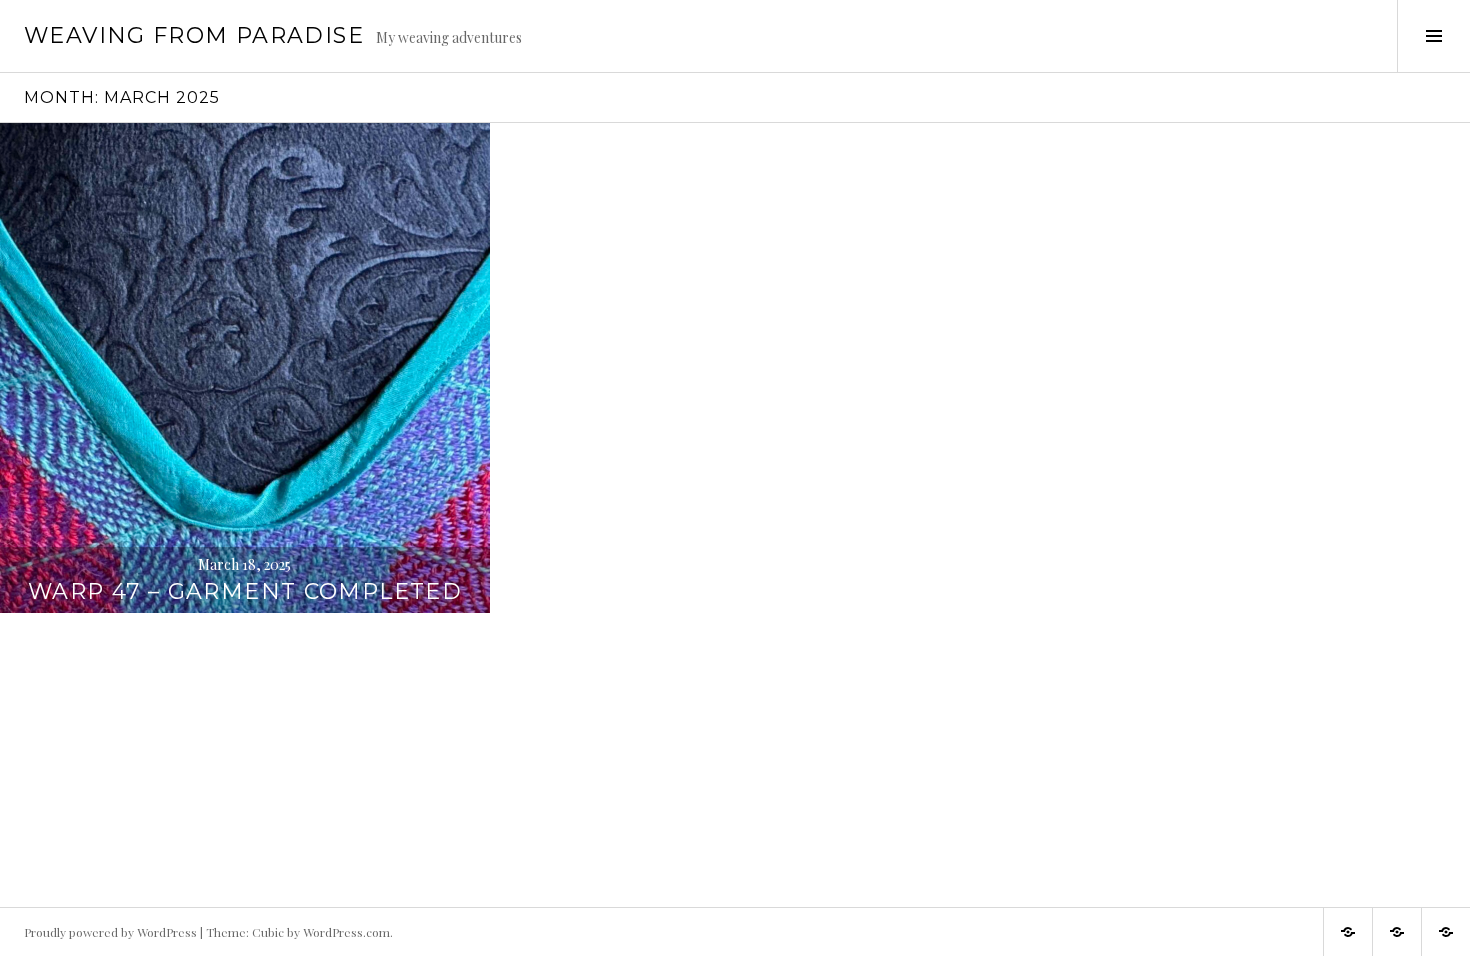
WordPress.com (346, 932)
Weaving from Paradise (194, 35)
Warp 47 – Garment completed (245, 591)
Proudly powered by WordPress (110, 932)
